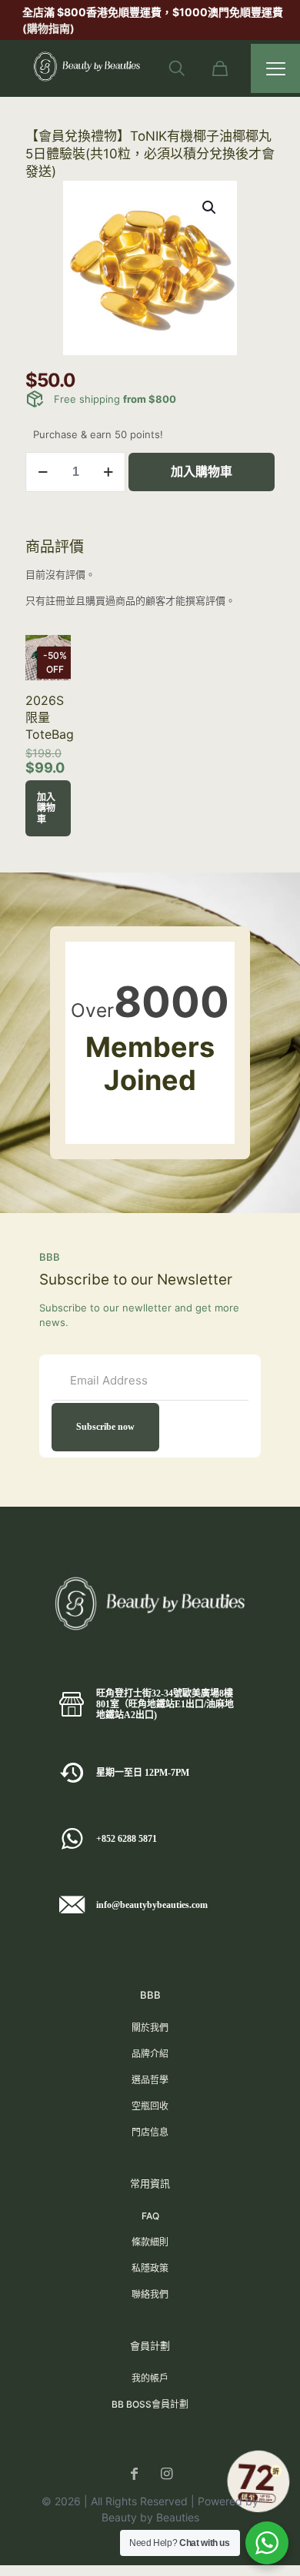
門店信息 (150, 2132)
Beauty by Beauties (150, 2517)
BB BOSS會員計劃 (150, 2404)
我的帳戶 (150, 2378)
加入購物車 (202, 472)
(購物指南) (51, 28)
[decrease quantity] (43, 472)
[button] (210, 208)
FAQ (150, 2216)
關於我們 (150, 2028)
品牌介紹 (150, 2054)
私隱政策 (150, 2268)
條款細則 (150, 2242)
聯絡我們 (150, 2294)
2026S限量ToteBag (50, 717)
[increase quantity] (108, 472)
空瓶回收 (150, 2106)
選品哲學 (150, 2080)
